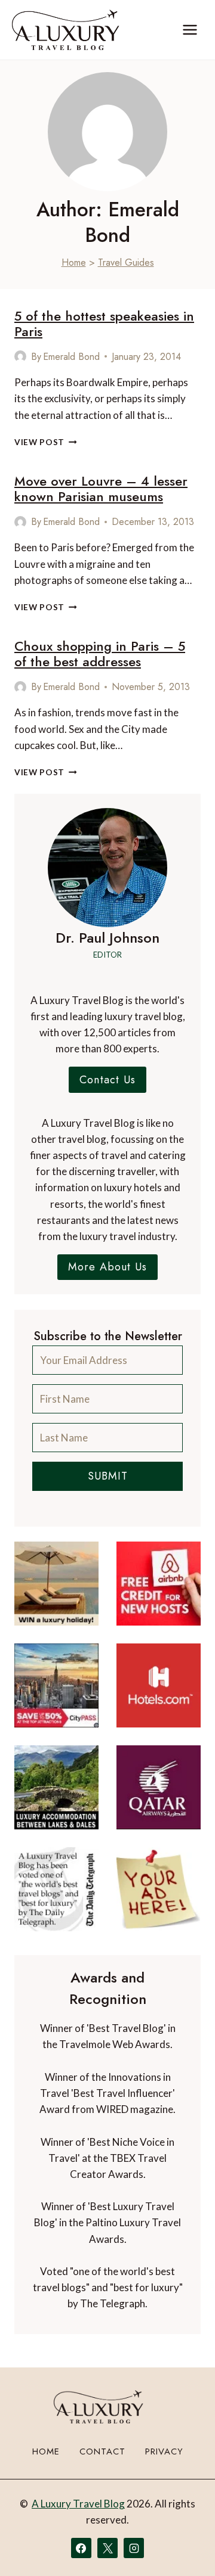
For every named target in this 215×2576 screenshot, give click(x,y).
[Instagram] (134, 2548)
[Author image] (20, 356)
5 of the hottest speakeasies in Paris (104, 324)
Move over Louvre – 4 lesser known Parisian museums (101, 489)
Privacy (164, 2451)
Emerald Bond (71, 357)
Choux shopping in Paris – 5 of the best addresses (100, 654)
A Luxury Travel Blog (78, 2504)
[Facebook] (81, 2548)
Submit (108, 1476)
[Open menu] (190, 29)
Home (74, 262)
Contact (102, 2451)
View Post (46, 442)
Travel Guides (126, 262)
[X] (107, 2548)
